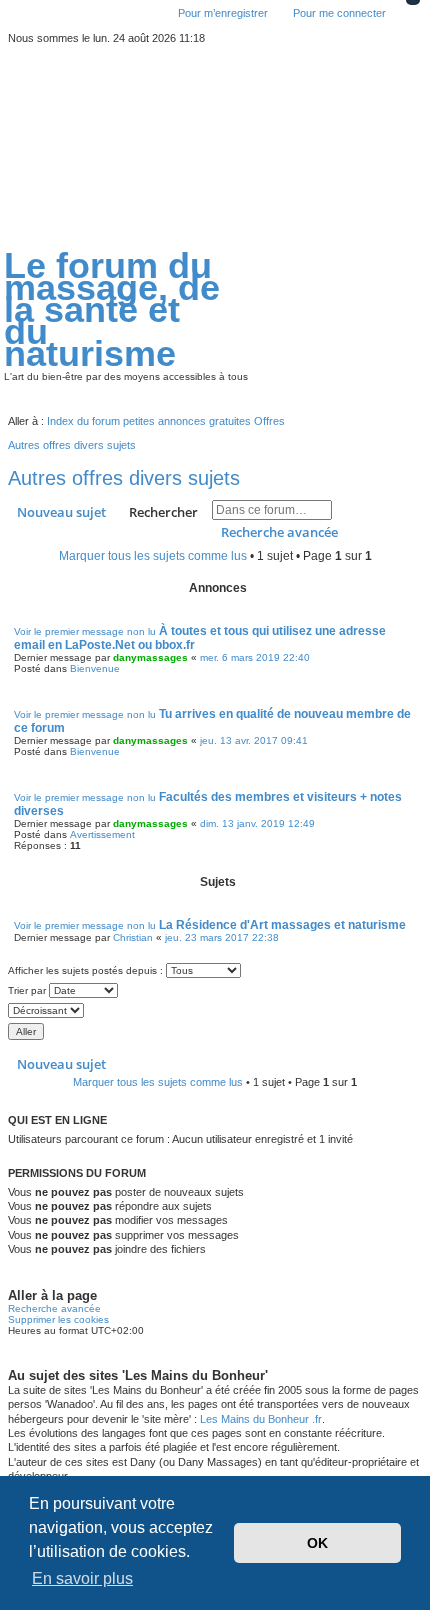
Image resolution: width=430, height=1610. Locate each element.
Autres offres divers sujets (124, 478)
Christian (133, 937)
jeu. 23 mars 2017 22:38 (222, 937)
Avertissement (102, 834)
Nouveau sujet (61, 512)
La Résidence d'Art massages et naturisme (282, 925)
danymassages (150, 657)
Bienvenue (95, 668)
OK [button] (317, 1543)
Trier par (28, 990)
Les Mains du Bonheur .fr (261, 1419)
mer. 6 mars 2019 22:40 (255, 657)
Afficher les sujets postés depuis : (87, 970)
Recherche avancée (279, 532)
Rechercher (163, 512)
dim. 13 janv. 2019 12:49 (257, 823)
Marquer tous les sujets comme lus (153, 556)
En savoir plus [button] (82, 1578)
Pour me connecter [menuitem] (339, 13)
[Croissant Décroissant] (215, 1010)
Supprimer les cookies (58, 1319)
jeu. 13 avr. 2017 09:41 (254, 740)
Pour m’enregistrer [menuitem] (223, 13)
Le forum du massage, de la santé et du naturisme (112, 310)
